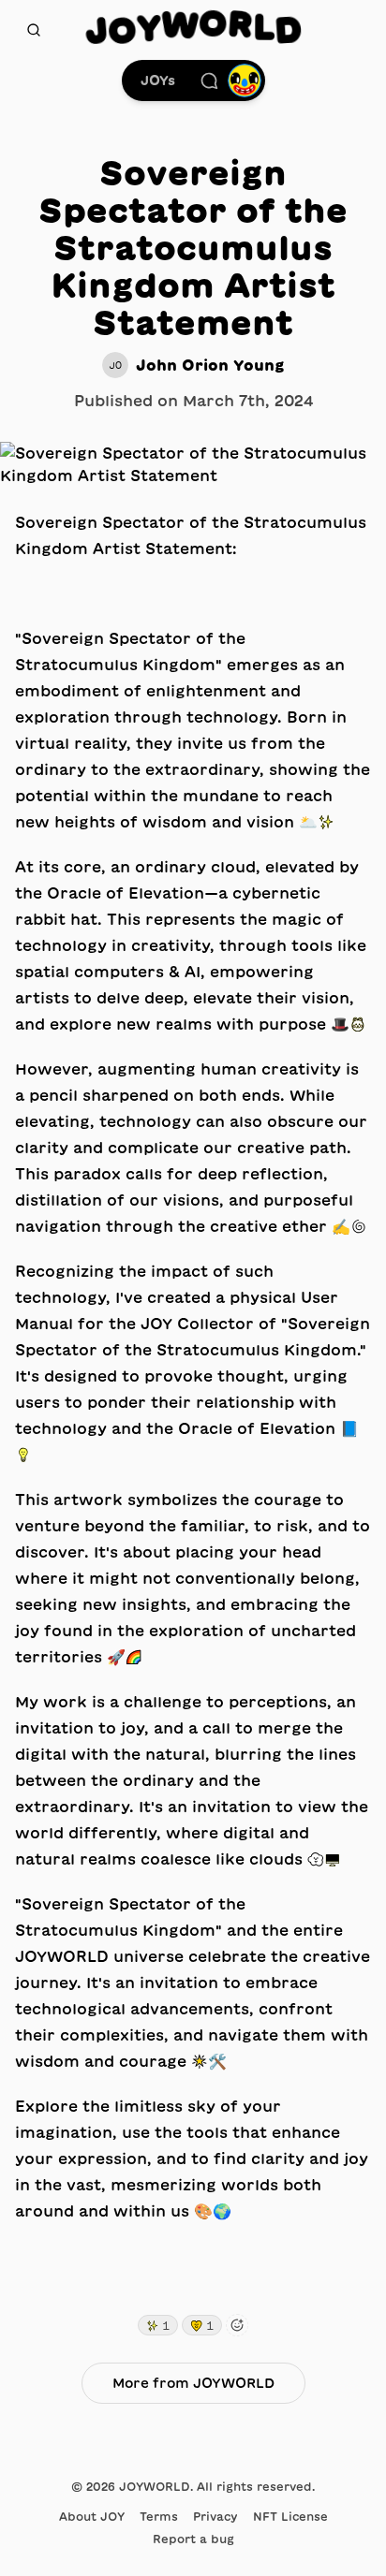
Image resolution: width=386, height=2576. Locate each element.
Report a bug (193, 2539)
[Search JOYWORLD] (34, 30)
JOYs (158, 80)
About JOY (92, 2516)
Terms (159, 2516)
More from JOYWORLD (193, 2383)
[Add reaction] (237, 2325)
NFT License (290, 2516)
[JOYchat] (209, 80)
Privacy (215, 2516)
